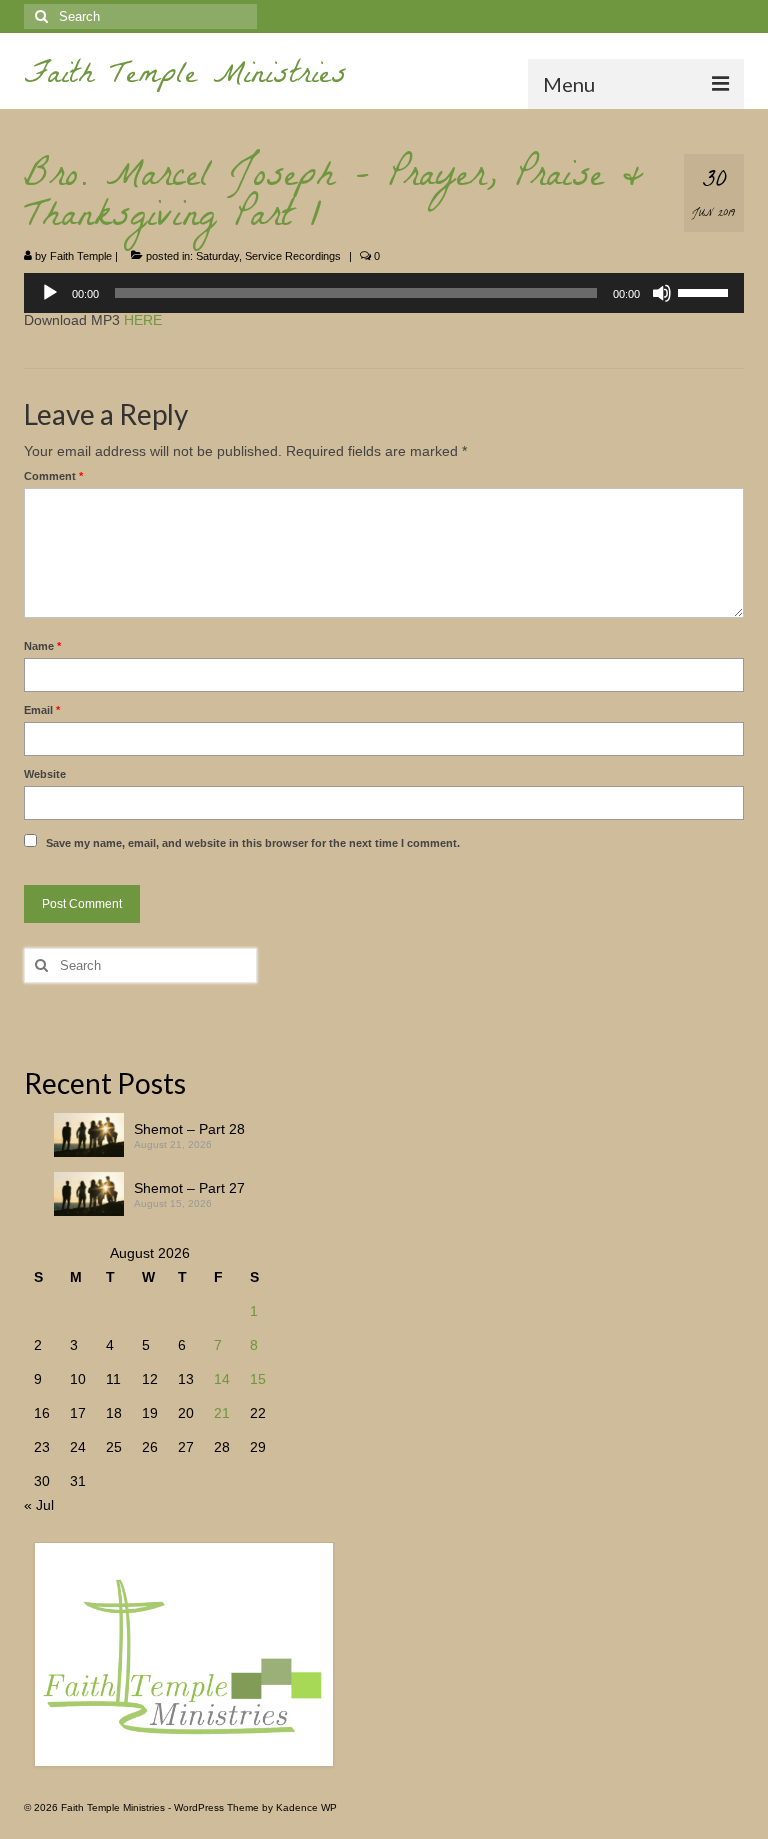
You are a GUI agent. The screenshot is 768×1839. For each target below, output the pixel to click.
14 (222, 1379)
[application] (384, 293)
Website (45, 774)
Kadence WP (306, 1807)
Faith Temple (81, 256)
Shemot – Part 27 (189, 1188)
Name (42, 646)
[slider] (706, 291)
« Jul (39, 1505)
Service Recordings (293, 256)
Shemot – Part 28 (189, 1129)
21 (222, 1413)
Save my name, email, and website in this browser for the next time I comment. (253, 843)
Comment (53, 476)
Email (42, 710)
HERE (143, 320)
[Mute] (662, 293)
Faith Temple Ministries (185, 77)
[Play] (50, 293)
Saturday (217, 256)
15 (258, 1379)
